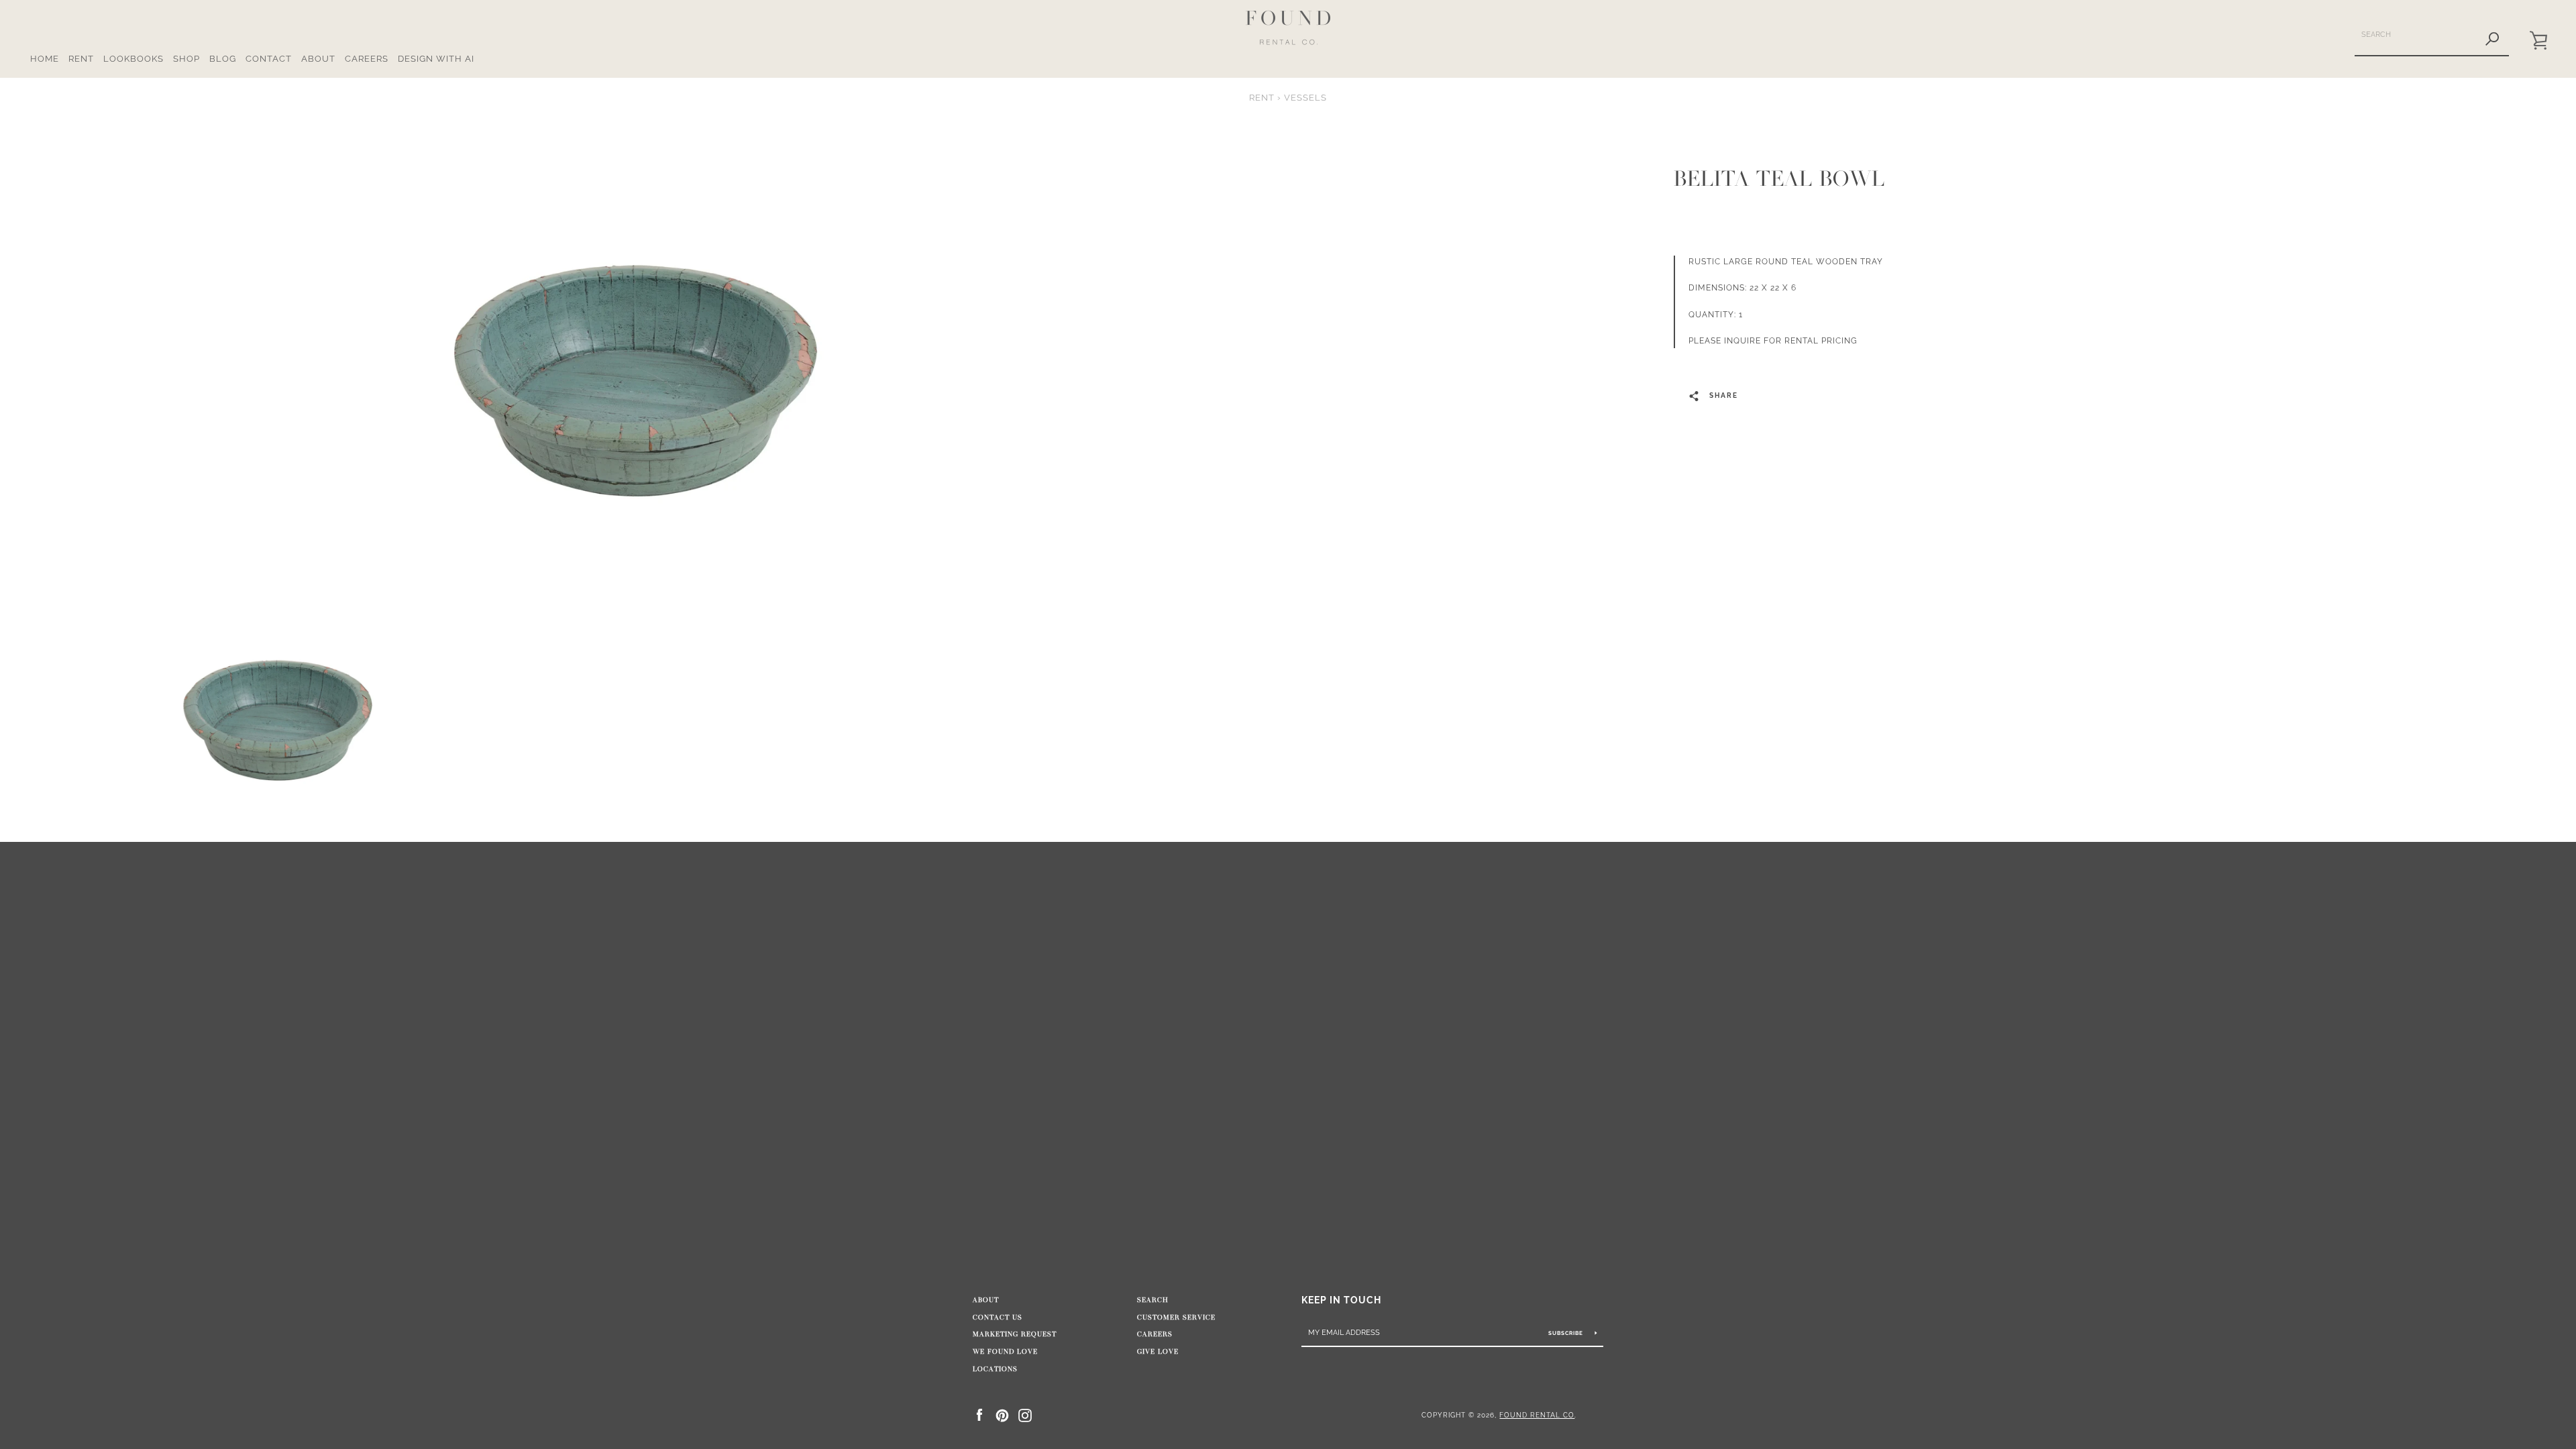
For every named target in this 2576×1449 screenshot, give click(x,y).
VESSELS (1305, 98)
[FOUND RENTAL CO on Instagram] (1025, 1414)
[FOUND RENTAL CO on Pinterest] (1002, 1414)
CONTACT (269, 59)
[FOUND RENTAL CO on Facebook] (979, 1414)
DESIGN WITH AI (436, 59)
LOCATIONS (995, 1369)
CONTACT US (998, 1318)
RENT (81, 59)
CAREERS (367, 59)
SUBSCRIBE (1567, 1333)
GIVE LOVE (1158, 1352)
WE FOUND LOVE (1005, 1352)
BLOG (223, 59)
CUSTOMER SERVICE (1176, 1318)
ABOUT (318, 59)
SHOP (186, 59)
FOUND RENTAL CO (1537, 1415)
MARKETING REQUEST (1015, 1334)
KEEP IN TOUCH (1341, 1300)
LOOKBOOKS (133, 59)
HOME (45, 59)
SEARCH (1153, 1300)
